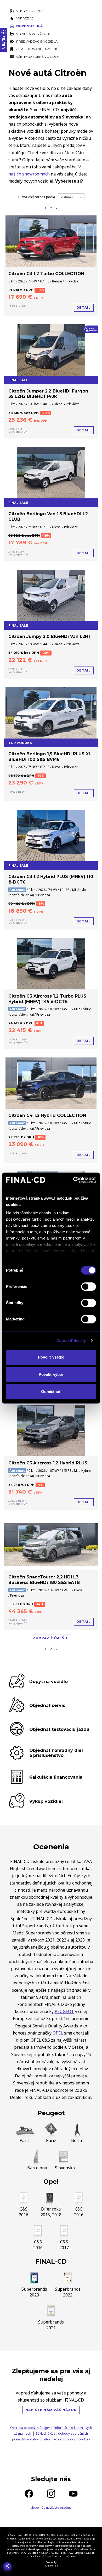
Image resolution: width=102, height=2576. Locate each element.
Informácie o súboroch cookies (67, 2439)
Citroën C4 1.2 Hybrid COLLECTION (47, 1115)
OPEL (58, 2033)
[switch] (89, 1287)
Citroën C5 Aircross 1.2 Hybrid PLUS (48, 1463)
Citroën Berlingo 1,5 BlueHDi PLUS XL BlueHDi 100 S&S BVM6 (50, 757)
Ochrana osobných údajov (30, 2428)
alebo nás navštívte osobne (51, 2508)
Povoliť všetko (51, 1357)
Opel (51, 2182)
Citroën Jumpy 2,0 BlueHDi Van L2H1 (49, 636)
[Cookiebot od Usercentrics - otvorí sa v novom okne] (73, 1180)
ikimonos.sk (51, 2566)
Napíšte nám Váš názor (51, 2410)
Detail (84, 308)
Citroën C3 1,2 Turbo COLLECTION (46, 274)
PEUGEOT (64, 2011)
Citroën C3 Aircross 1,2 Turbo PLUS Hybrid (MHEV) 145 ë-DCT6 (47, 999)
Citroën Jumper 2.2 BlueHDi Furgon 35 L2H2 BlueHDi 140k (48, 394)
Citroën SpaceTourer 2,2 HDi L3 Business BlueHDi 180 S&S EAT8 (44, 1580)
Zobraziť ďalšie (51, 1638)
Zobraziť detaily (71, 1341)
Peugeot (51, 2113)
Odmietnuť (51, 1392)
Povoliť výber (51, 1374)
